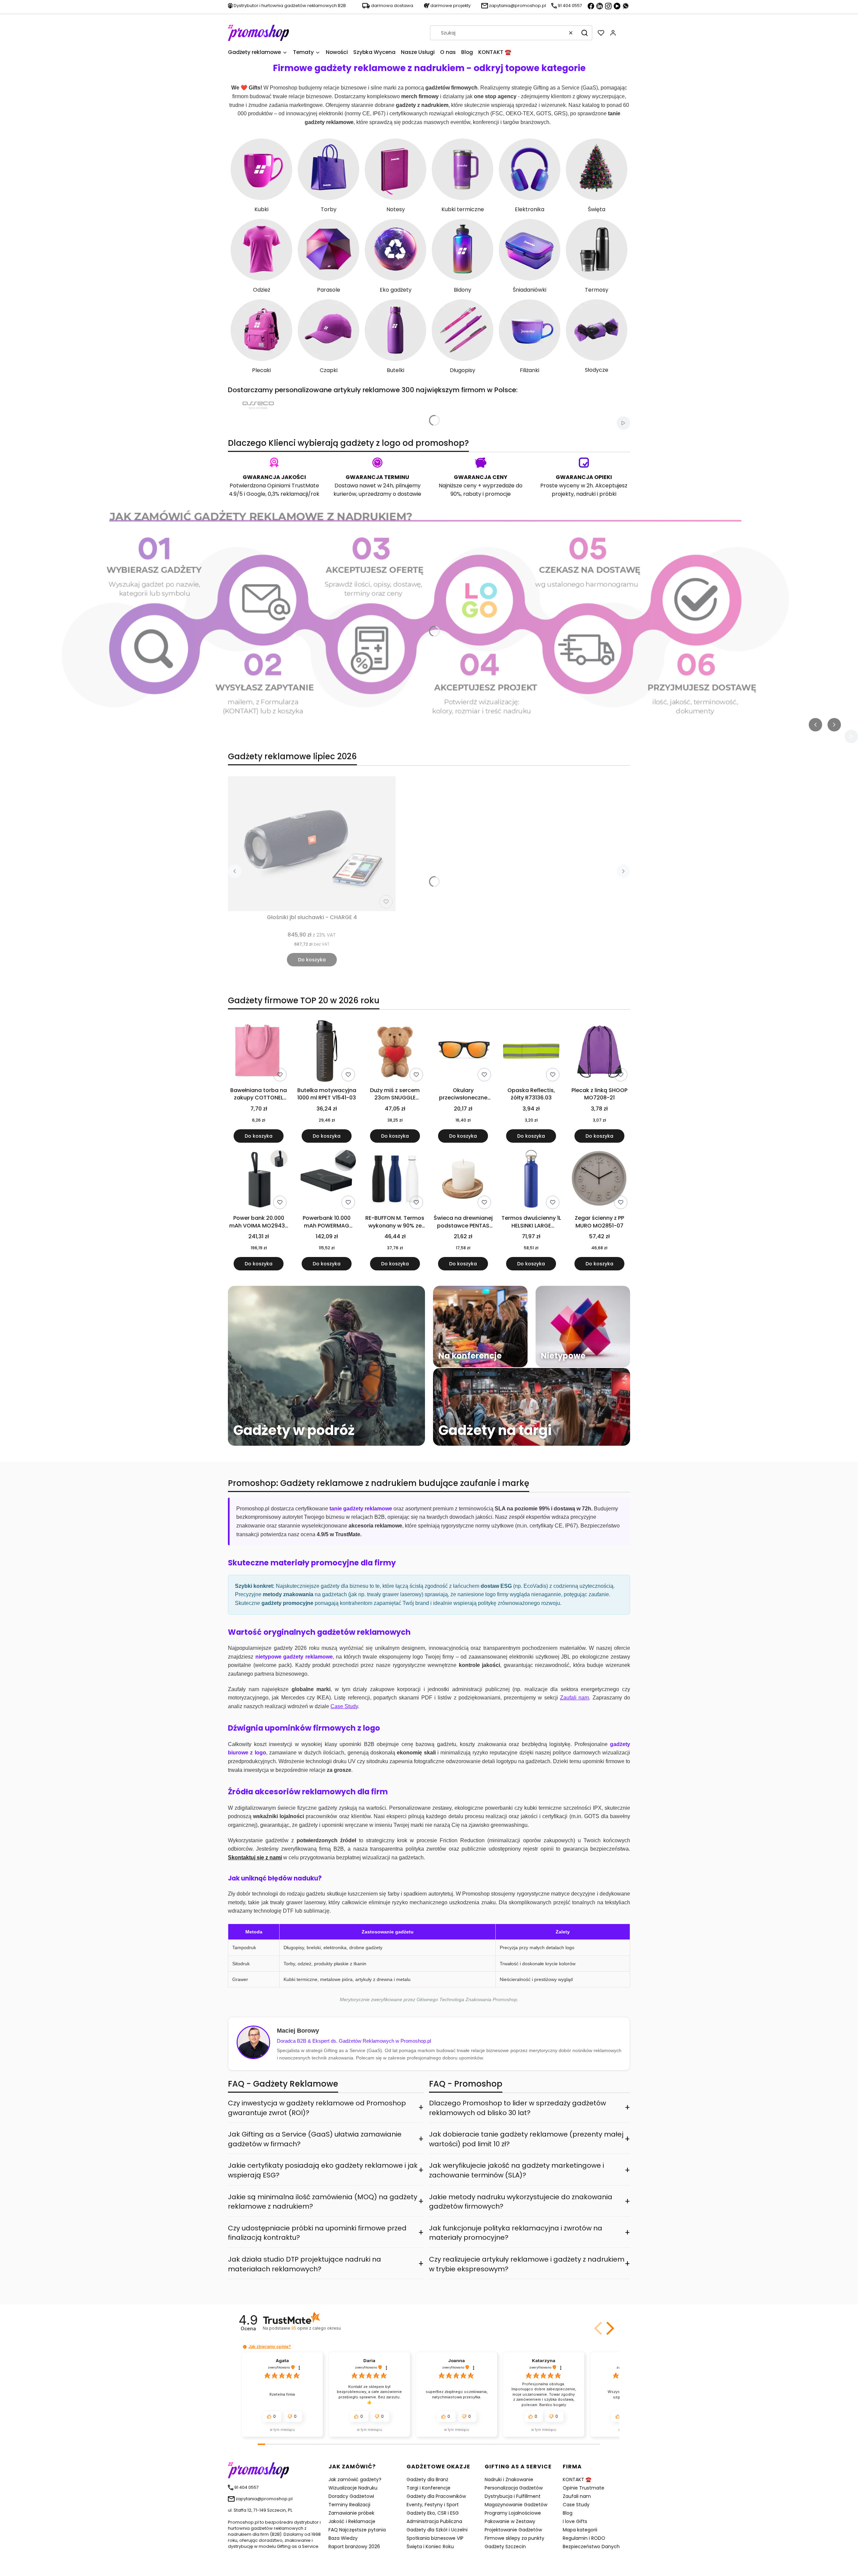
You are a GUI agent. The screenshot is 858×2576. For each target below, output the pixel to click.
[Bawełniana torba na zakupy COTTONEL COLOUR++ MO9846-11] (259, 1052)
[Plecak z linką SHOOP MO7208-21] (599, 1052)
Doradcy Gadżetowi (351, 2496)
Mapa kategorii (580, 2530)
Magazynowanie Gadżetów (516, 2505)
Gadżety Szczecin (505, 2547)
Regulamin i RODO (584, 2538)
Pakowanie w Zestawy (510, 2521)
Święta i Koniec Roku (430, 2547)
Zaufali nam (577, 2496)
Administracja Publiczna (434, 2521)
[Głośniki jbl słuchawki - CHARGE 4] (312, 844)
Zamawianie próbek (351, 2513)
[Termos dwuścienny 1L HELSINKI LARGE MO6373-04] (531, 1180)
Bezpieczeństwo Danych (591, 2547)
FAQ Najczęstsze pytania (357, 2530)
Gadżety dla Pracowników (436, 2496)
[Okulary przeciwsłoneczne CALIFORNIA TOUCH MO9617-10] (463, 1052)
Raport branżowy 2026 (354, 2547)
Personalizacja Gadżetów (514, 2488)
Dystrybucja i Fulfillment (513, 2496)
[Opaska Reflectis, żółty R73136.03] (531, 1052)
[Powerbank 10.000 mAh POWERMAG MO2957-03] (327, 1180)
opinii (316, 2328)
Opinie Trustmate (584, 2488)
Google (256, 494)
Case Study (576, 2505)
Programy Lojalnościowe (513, 2513)
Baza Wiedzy (343, 2538)
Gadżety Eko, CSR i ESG (433, 2513)
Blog (568, 2513)
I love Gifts (575, 2521)
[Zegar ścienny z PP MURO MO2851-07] (599, 1180)
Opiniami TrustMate (293, 486)
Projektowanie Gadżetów (513, 2530)
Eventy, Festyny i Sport (433, 2505)
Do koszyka (312, 960)
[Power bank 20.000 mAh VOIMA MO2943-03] (259, 1180)
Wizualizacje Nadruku (353, 2488)
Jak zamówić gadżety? (355, 2479)
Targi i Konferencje (428, 2488)
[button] (585, 33)
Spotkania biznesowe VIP (435, 2538)
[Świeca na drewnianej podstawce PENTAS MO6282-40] (463, 1180)
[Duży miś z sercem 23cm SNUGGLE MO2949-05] (395, 1052)
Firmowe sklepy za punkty (514, 2538)
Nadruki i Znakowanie (509, 2479)
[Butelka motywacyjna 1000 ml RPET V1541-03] (327, 1052)
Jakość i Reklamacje (352, 2521)
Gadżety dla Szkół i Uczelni (437, 2530)
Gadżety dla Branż (427, 2479)
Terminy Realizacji (349, 2505)
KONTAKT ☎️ (577, 2479)
